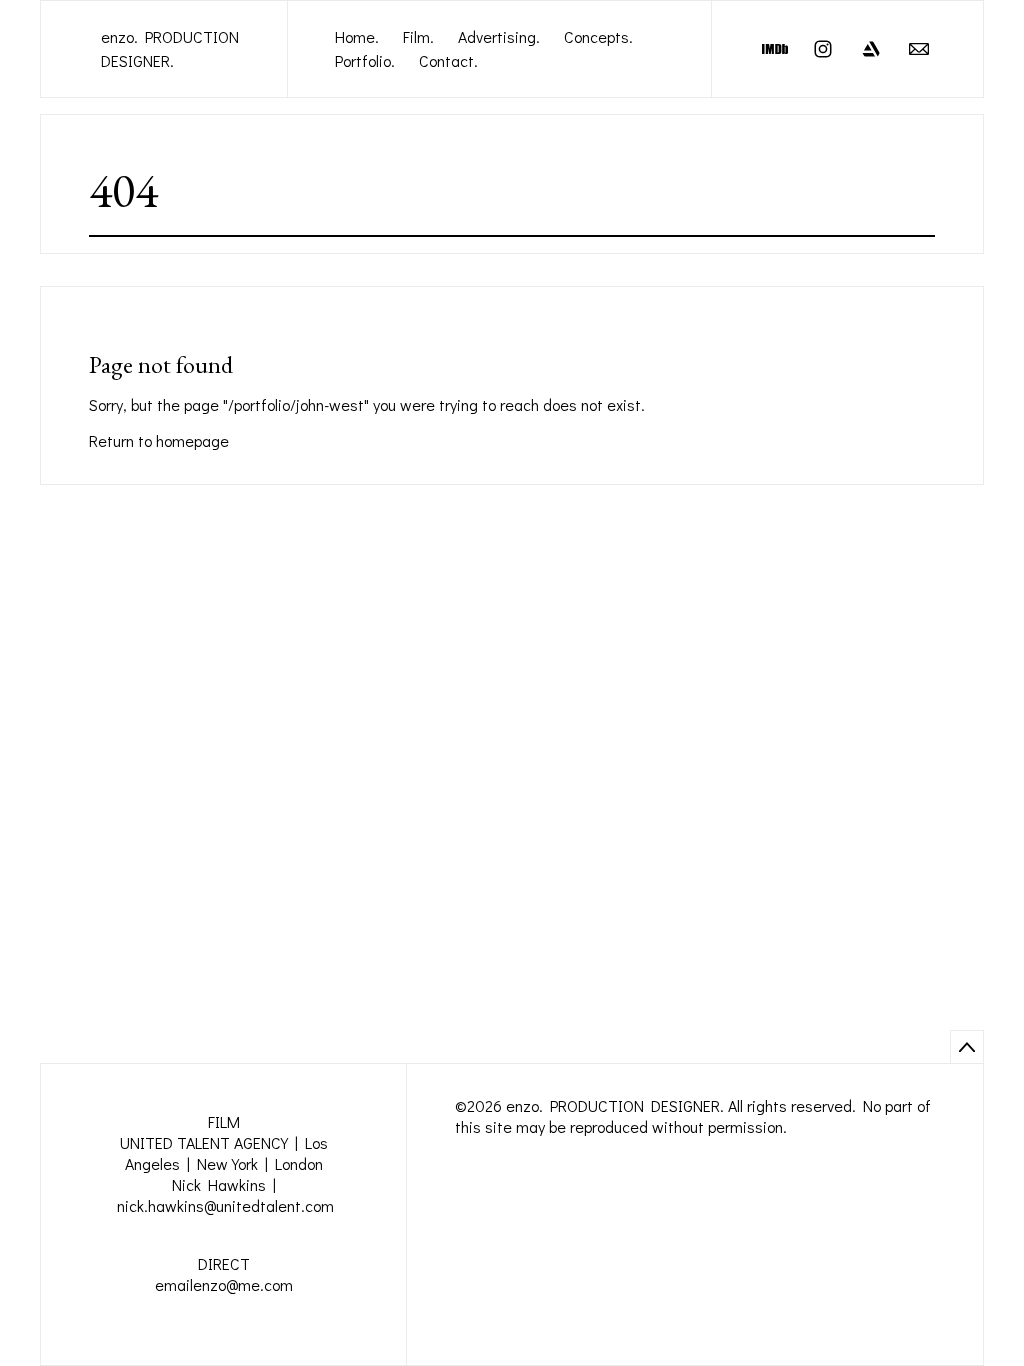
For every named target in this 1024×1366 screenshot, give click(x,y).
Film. (418, 36)
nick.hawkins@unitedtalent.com (225, 1205)
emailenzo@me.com (224, 1284)
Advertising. (499, 36)
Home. (357, 36)
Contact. (448, 60)
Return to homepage (159, 440)
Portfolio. (365, 60)
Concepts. (598, 36)
